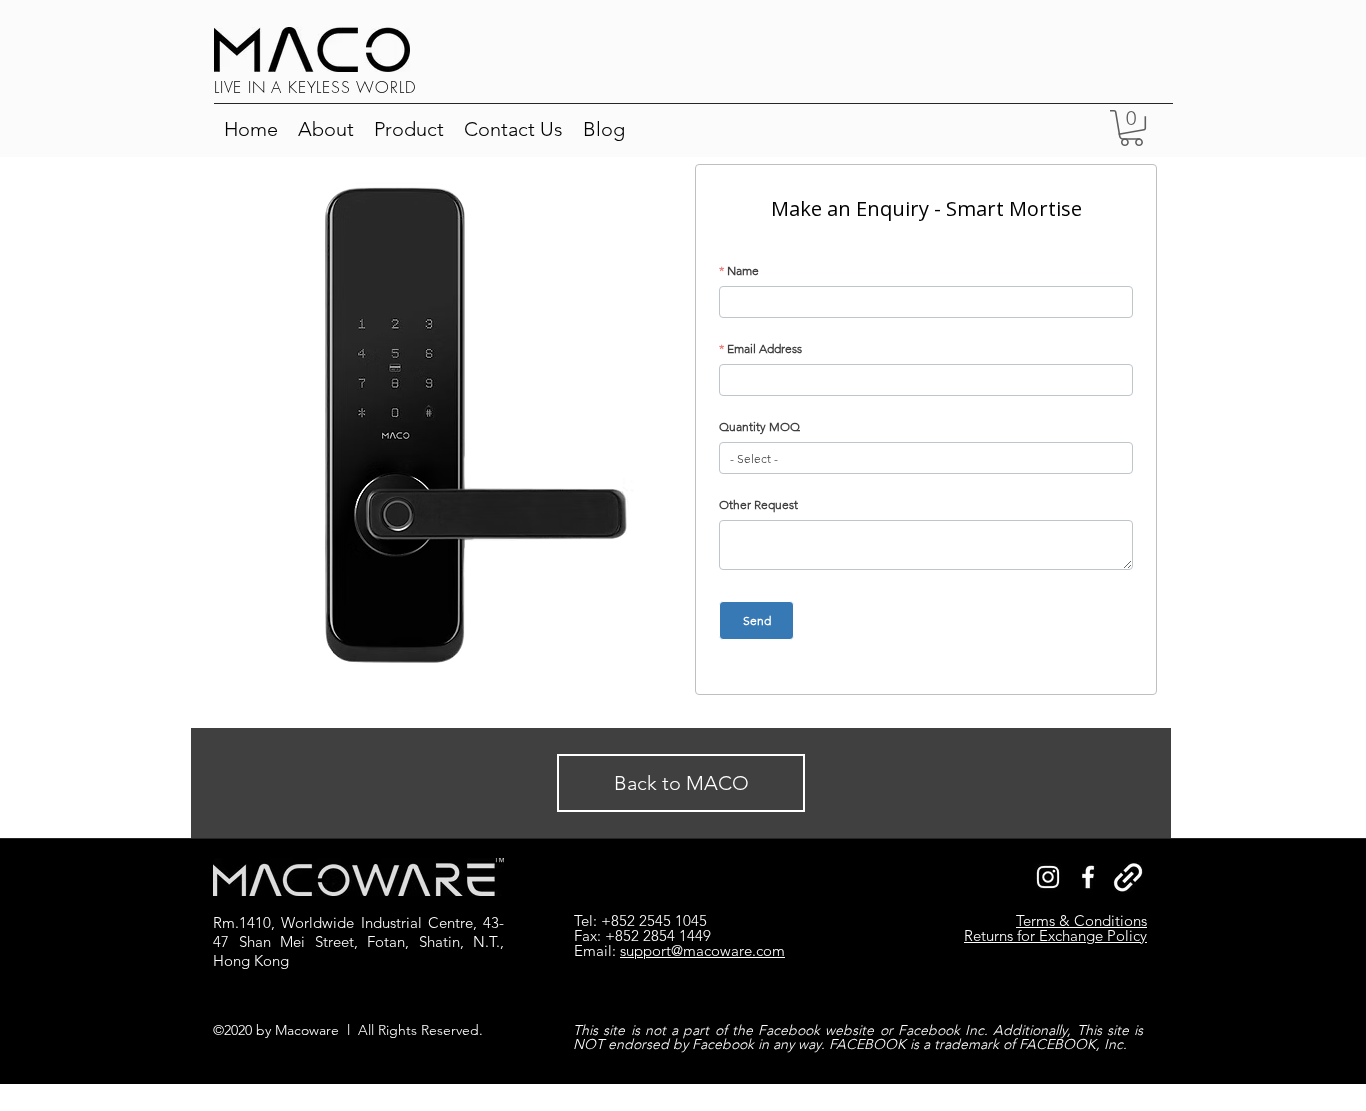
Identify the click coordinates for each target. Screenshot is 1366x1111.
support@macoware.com (702, 950)
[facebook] (1088, 877)
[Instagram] (1048, 877)
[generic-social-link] (1128, 877)
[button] (409, 129)
